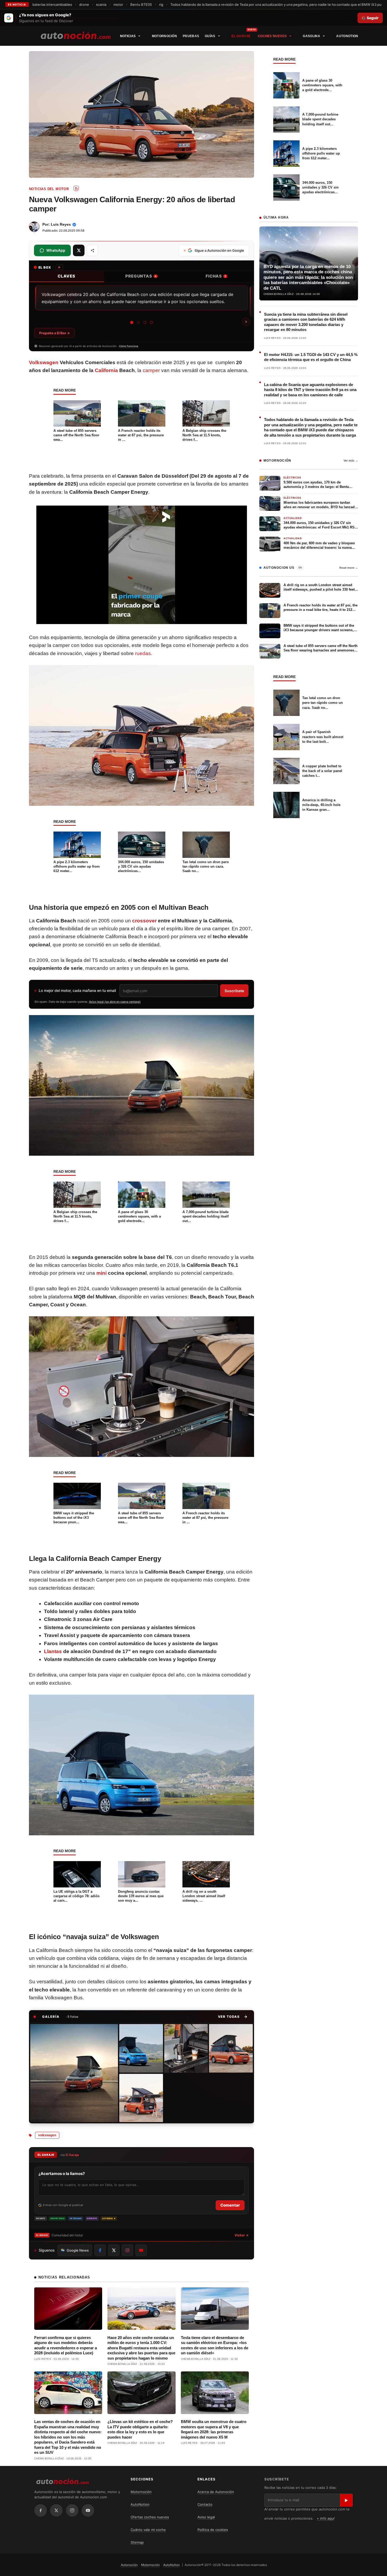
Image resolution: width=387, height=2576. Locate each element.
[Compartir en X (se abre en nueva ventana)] (79, 250)
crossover (144, 921)
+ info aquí (326, 2518)
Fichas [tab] (216, 276)
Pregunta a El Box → (54, 333)
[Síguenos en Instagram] (127, 2250)
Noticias (128, 36)
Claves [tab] (66, 276)
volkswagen (47, 2135)
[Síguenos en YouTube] (141, 2250)
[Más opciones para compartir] (92, 250)
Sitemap (137, 2542)
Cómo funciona (129, 346)
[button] (233, 2017)
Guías (210, 36)
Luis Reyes (61, 224)
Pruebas (191, 36)
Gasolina (311, 36)
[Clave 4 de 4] (152, 322)
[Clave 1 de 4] (132, 323)
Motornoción (164, 36)
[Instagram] (72, 2510)
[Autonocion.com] (76, 35)
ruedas (143, 653)
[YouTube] (88, 2510)
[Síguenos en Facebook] (100, 2250)
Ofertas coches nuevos (150, 2517)
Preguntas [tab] (141, 276)
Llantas (53, 1651)
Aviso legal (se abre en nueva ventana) (115, 1002)
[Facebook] (41, 2510)
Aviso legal (206, 2517)
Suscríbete (234, 991)
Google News (78, 2250)
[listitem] (74, 2073)
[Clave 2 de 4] (138, 322)
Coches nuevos (272, 36)
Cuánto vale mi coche (148, 2530)
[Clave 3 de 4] (145, 322)
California (106, 370)
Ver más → (351, 461)
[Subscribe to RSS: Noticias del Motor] (76, 188)
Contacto (205, 2504)
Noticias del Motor (49, 189)
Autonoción (129, 2565)
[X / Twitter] (56, 2510)
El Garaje (241, 36)
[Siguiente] (246, 322)
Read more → (349, 568)
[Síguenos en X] (114, 2250)
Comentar (230, 2205)
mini (101, 1273)
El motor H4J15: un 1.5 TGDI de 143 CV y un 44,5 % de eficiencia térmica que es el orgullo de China (311, 357)
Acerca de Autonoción (216, 2492)
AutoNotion (347, 36)
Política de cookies (213, 2530)
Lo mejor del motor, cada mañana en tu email (77, 990)
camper (151, 370)
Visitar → (242, 2235)
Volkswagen (44, 362)
